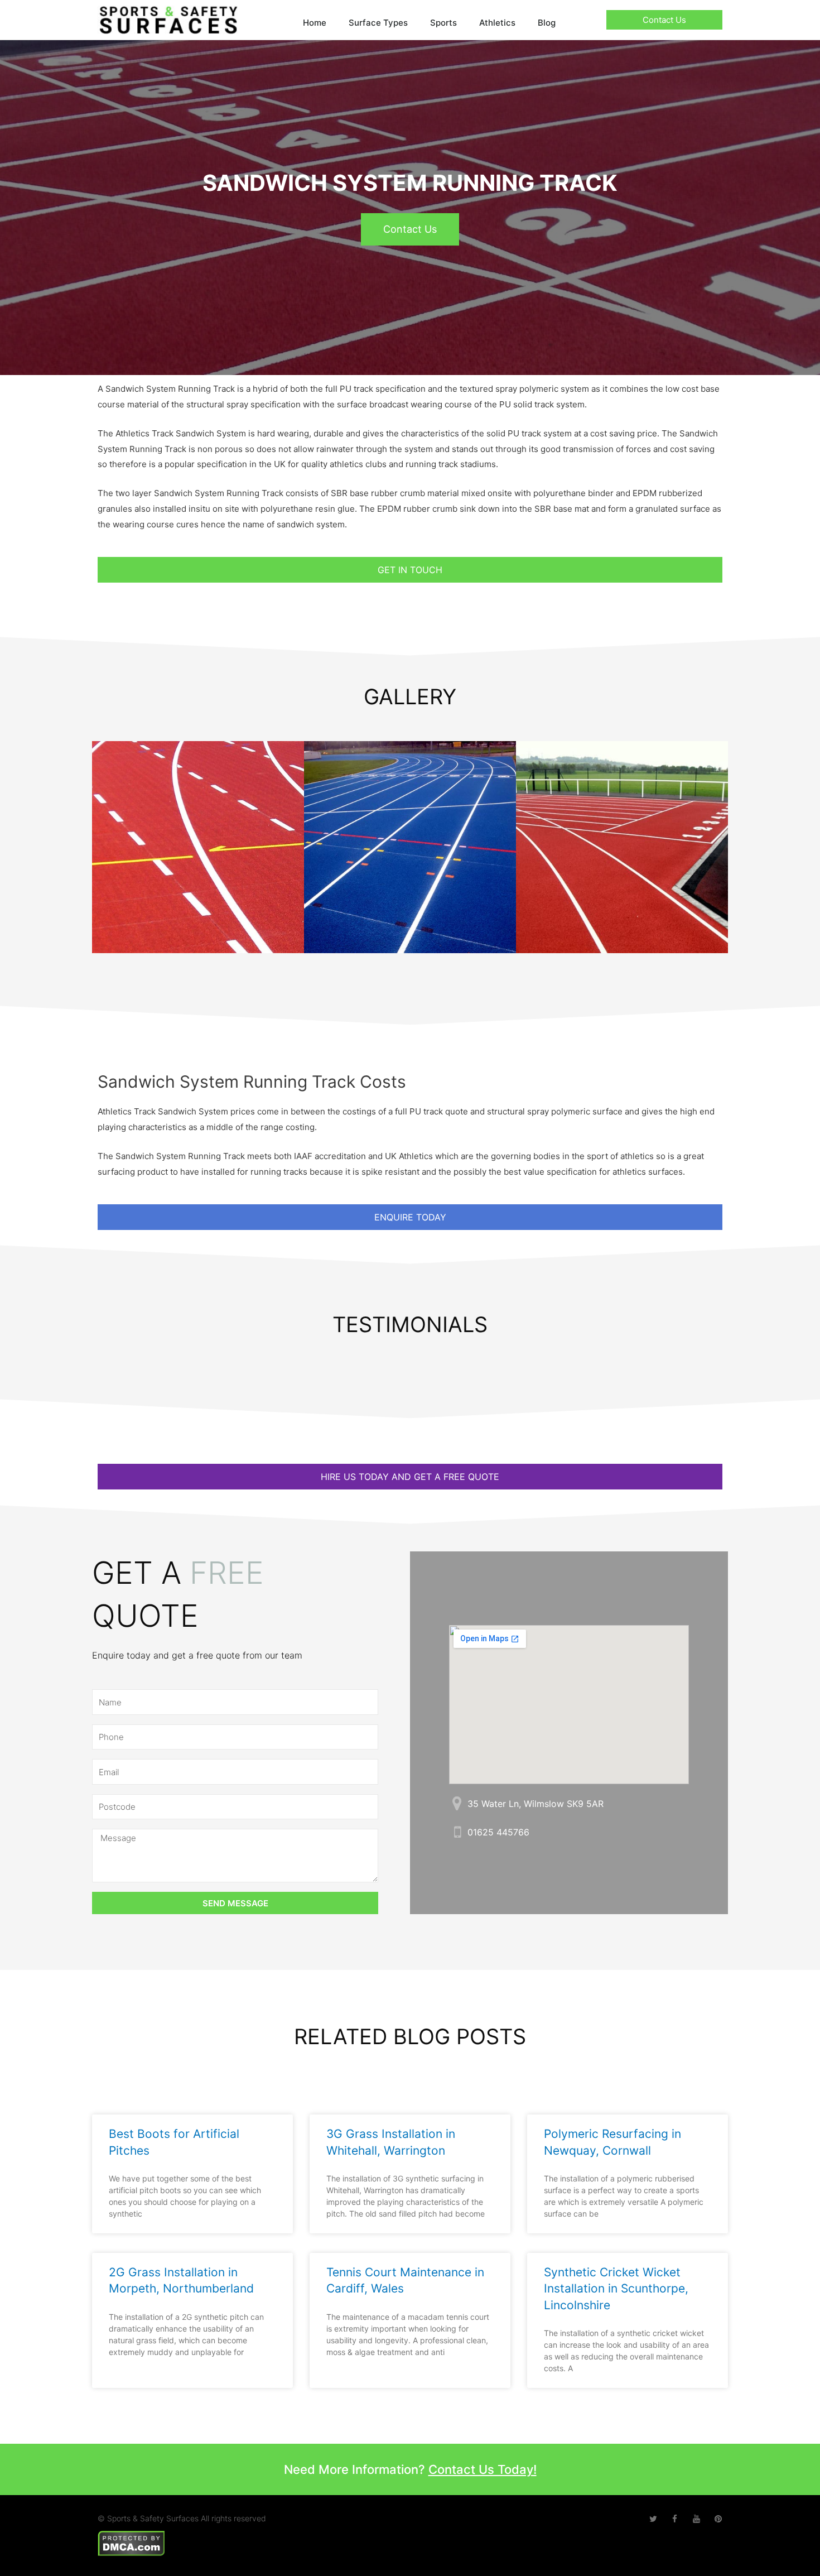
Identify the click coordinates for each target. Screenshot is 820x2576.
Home (315, 23)
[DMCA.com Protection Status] (131, 2542)
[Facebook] (675, 2519)
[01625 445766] (457, 1832)
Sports (443, 23)
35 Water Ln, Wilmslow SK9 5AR (536, 1804)
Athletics (497, 23)
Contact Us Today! (483, 2469)
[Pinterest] (718, 2519)
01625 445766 (498, 1832)
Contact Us (410, 229)
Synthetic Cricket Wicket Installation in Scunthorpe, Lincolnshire (616, 2289)
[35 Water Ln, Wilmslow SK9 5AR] (457, 1803)
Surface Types (378, 23)
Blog (547, 23)
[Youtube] (696, 2519)
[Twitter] (653, 2519)
